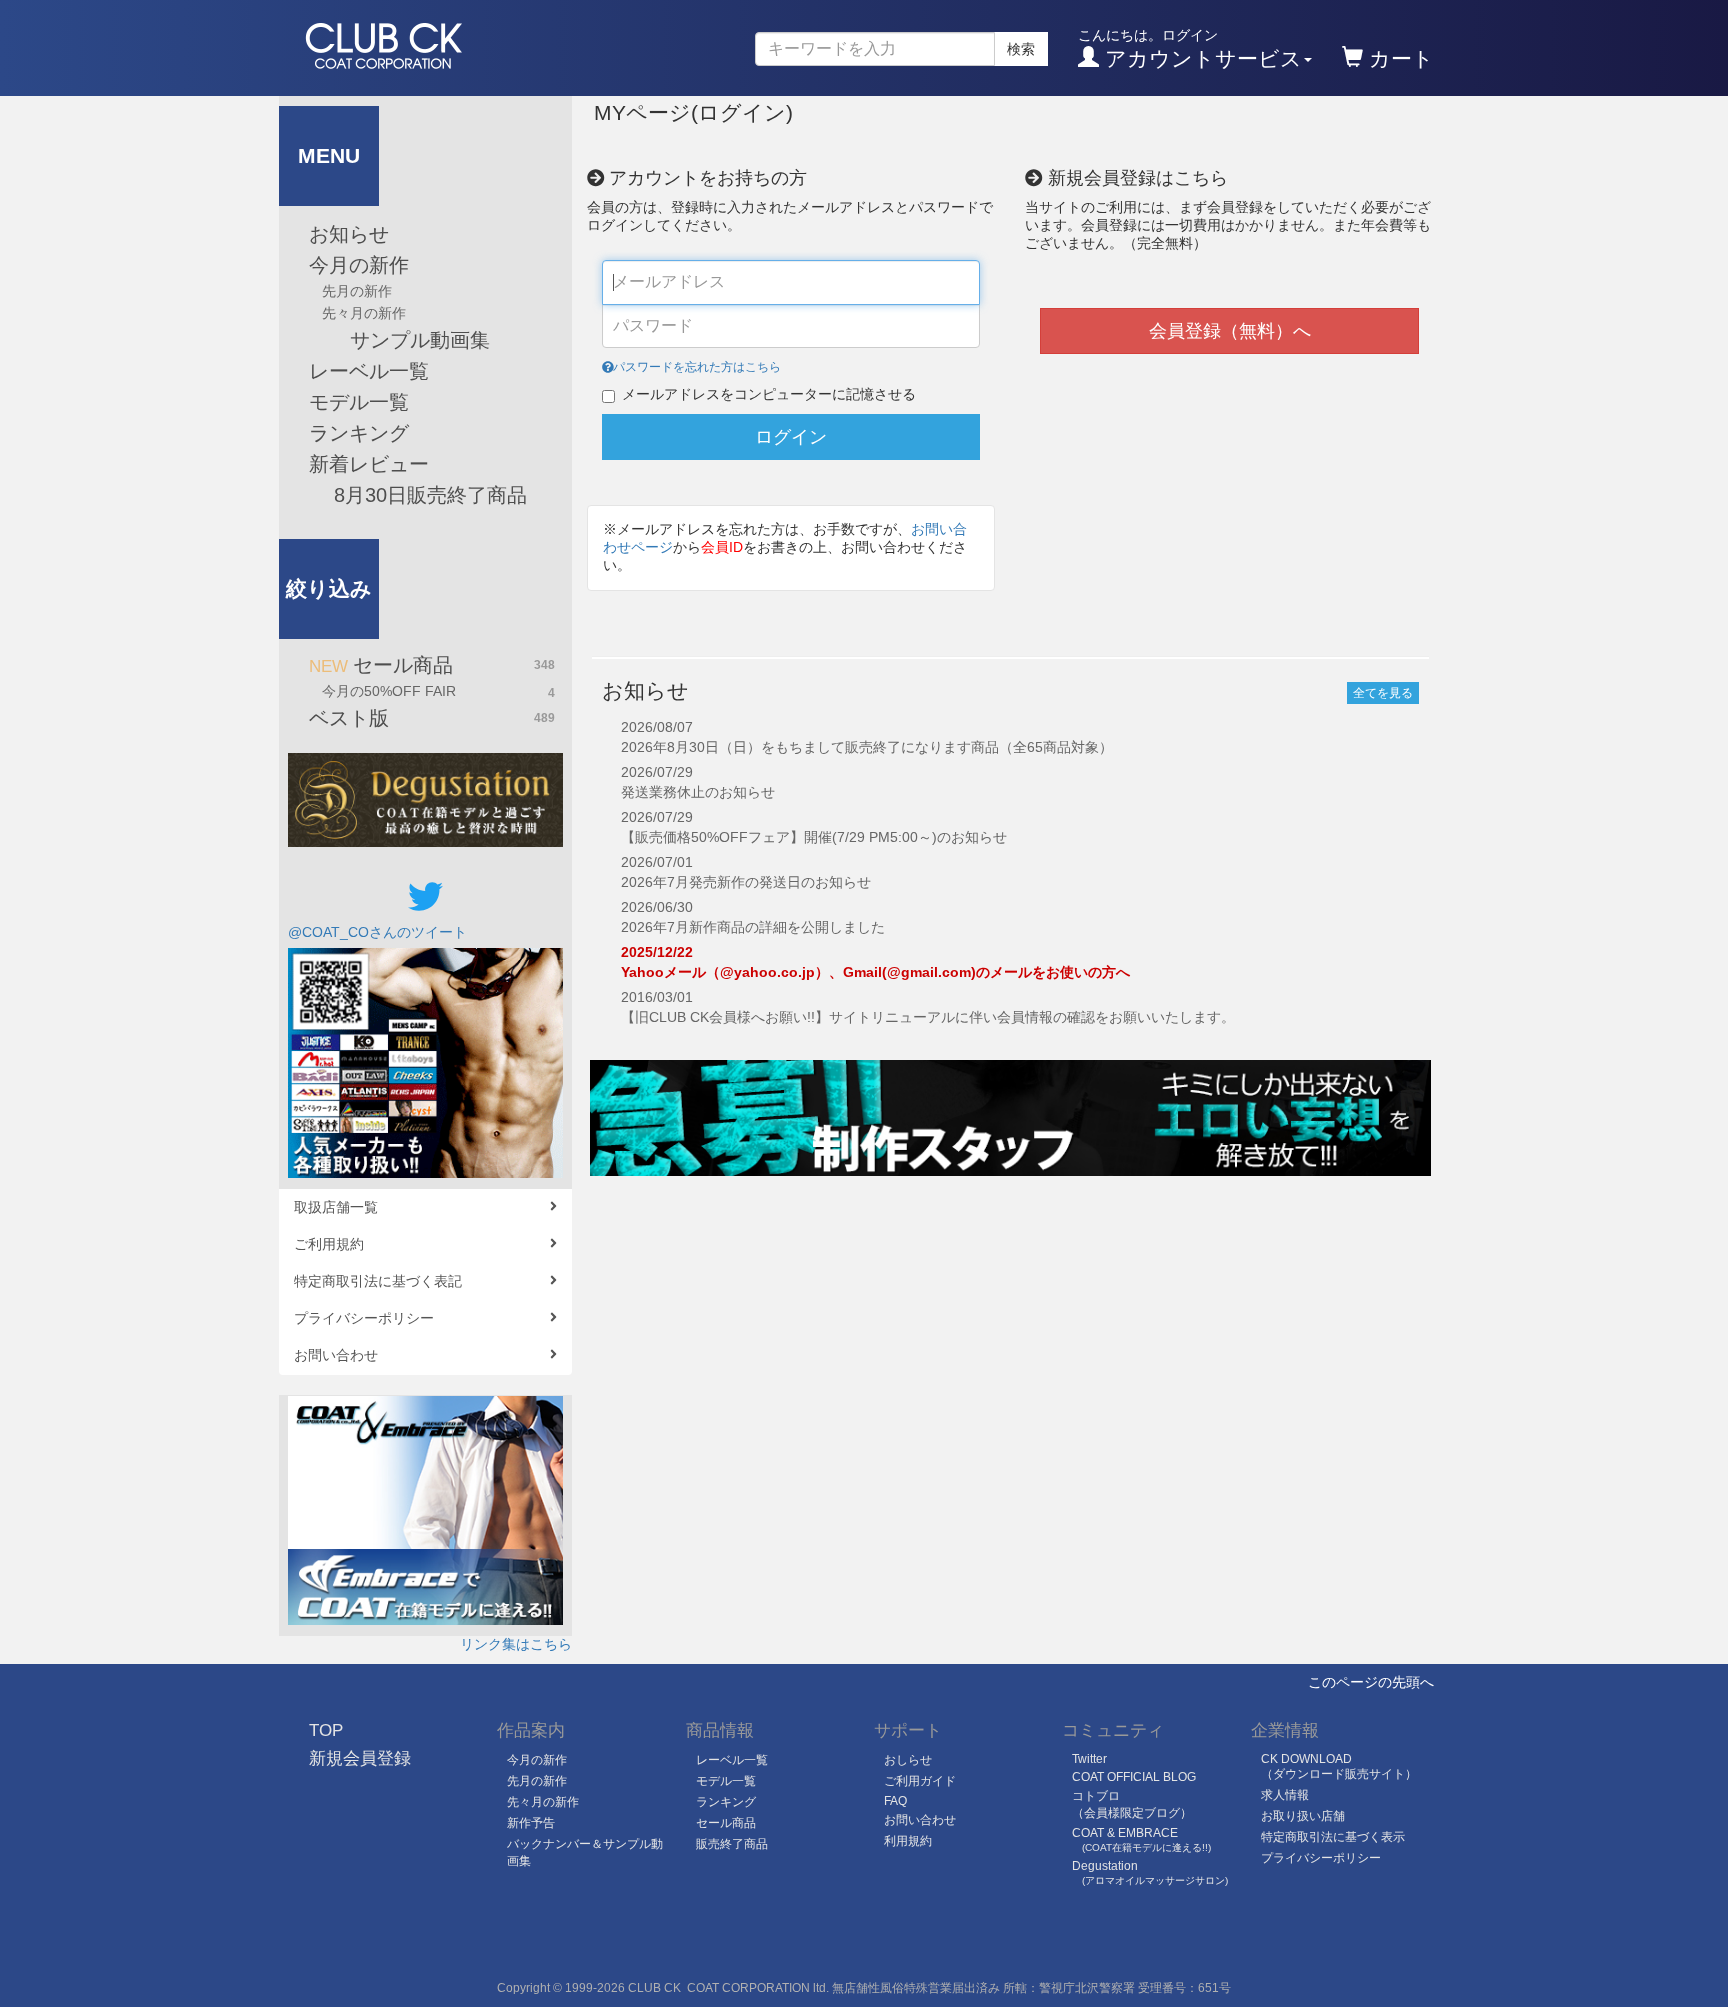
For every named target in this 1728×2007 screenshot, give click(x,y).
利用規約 (908, 1841)
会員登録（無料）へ (1230, 331)
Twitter (1089, 1759)
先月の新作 (357, 291)
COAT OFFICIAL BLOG (1134, 1777)
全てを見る (1383, 693)
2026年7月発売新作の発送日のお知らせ (746, 882)
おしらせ (908, 1760)
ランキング (359, 433)
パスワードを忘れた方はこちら (697, 367)
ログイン (791, 437)
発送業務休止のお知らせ (698, 792)
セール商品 (432, 665)
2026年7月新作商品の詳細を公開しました (753, 927)
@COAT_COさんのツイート (377, 932)
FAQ (895, 1801)
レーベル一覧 (369, 371)
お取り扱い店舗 (1303, 1816)
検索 (1021, 49)
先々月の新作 (364, 313)
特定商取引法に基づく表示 (1333, 1837)
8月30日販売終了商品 (427, 495)
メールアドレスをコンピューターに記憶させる (769, 394)
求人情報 (1285, 1795)
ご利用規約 (329, 1244)
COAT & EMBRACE (1141, 1839)
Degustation (1150, 1872)
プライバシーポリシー (364, 1318)
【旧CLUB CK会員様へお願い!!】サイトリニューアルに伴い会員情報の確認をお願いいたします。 (928, 1017)
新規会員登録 (360, 1758)
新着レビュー (369, 464)
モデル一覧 (359, 402)
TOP (326, 1730)
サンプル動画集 (399, 340)
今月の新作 (359, 265)
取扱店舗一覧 (336, 1207)
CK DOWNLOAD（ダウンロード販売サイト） (1339, 1766)
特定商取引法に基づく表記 (378, 1281)
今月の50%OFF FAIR (438, 691)
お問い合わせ (336, 1355)
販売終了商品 (732, 1844)
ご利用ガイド (920, 1781)
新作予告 (531, 1823)
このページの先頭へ (1371, 1682)
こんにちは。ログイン (1190, 48)
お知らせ (349, 234)
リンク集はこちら (516, 1644)
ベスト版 (432, 718)
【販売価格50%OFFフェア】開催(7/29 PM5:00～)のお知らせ (814, 837)
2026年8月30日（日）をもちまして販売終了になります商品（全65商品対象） (867, 747)
